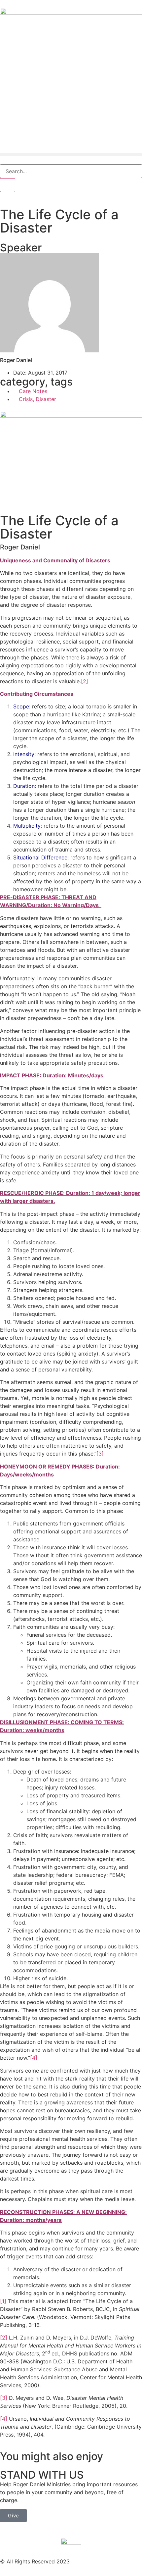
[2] (85, 681)
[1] (3, 2301)
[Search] (8, 185)
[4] (34, 2058)
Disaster (46, 399)
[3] (100, 1454)
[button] (71, 155)
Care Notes (33, 391)
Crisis (26, 399)
